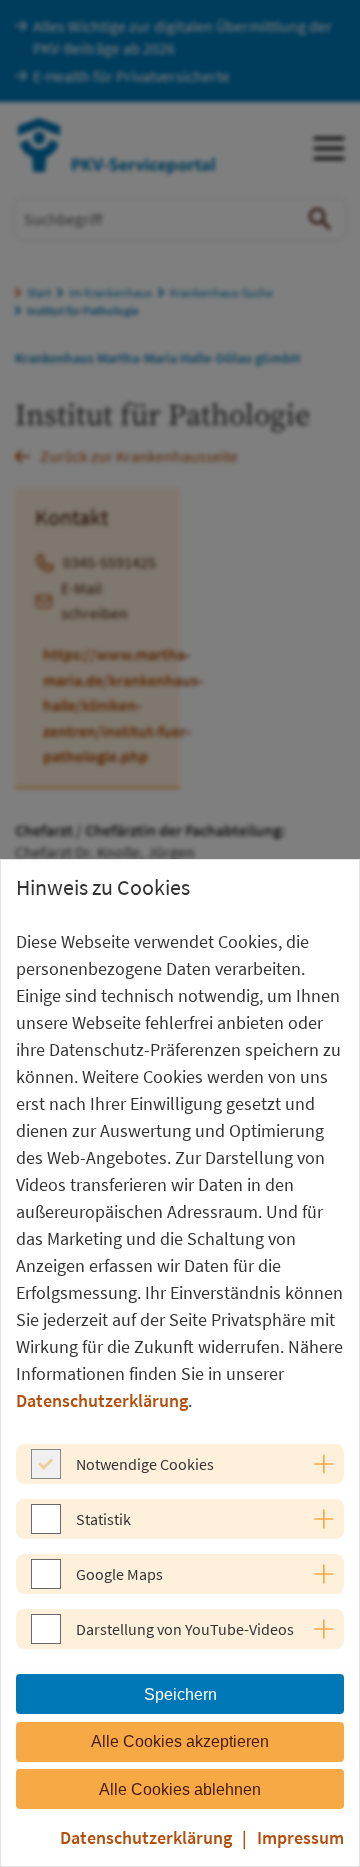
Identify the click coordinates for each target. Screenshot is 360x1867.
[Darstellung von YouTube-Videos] (46, 1638)
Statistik (103, 1519)
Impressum (300, 1837)
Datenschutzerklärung (102, 1400)
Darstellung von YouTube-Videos (185, 1629)
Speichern (180, 1694)
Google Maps (119, 1574)
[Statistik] (46, 1528)
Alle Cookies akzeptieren (180, 1741)
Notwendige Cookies (145, 1464)
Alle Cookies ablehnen (180, 1789)
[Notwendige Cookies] (46, 1473)
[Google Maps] (46, 1583)
